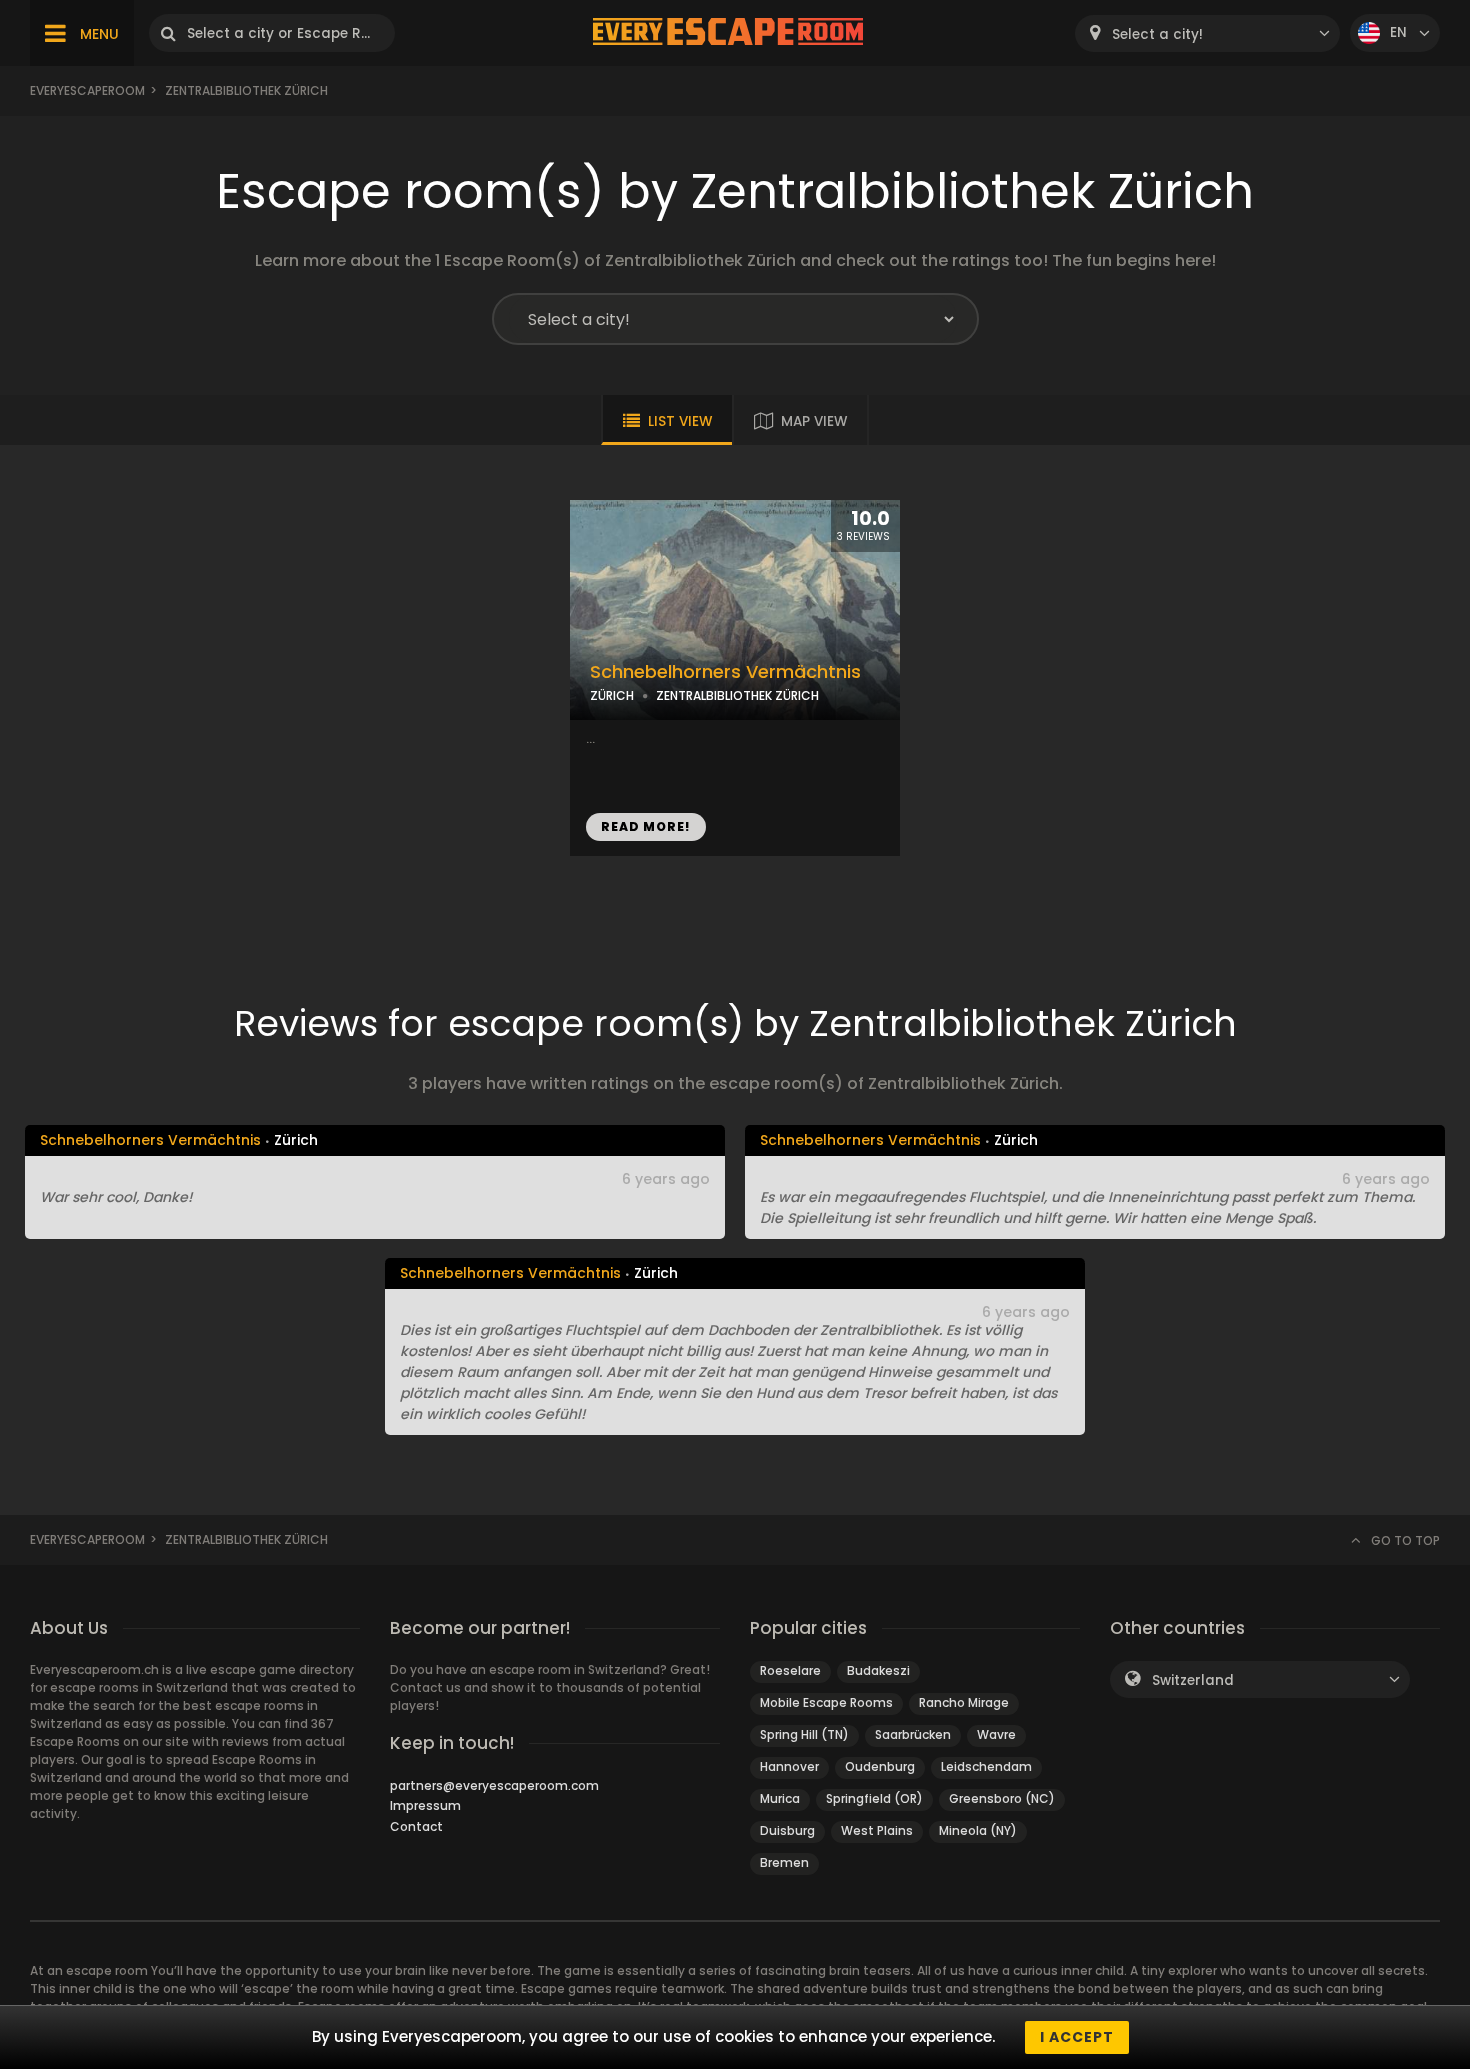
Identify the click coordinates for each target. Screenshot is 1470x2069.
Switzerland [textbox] (1193, 1680)
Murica (780, 1798)
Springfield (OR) (874, 1798)
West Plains (877, 1830)
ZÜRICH (612, 695)
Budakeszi (878, 1670)
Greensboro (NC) (1002, 1798)
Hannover (789, 1766)
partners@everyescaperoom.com (494, 1785)
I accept (1077, 2037)
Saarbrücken (913, 1734)
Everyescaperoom (87, 90)
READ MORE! (646, 826)
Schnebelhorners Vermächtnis (725, 672)
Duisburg (787, 1830)
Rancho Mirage (964, 1702)
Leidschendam (986, 1766)
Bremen (784, 1862)
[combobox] (1207, 33)
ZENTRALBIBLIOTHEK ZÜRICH (737, 695)
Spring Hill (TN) (804, 1734)
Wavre (996, 1734)
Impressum (425, 1805)
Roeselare (790, 1670)
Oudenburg (880, 1766)
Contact (416, 1826)
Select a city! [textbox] (1157, 34)
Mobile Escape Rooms (826, 1702)
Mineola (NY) (978, 1830)
